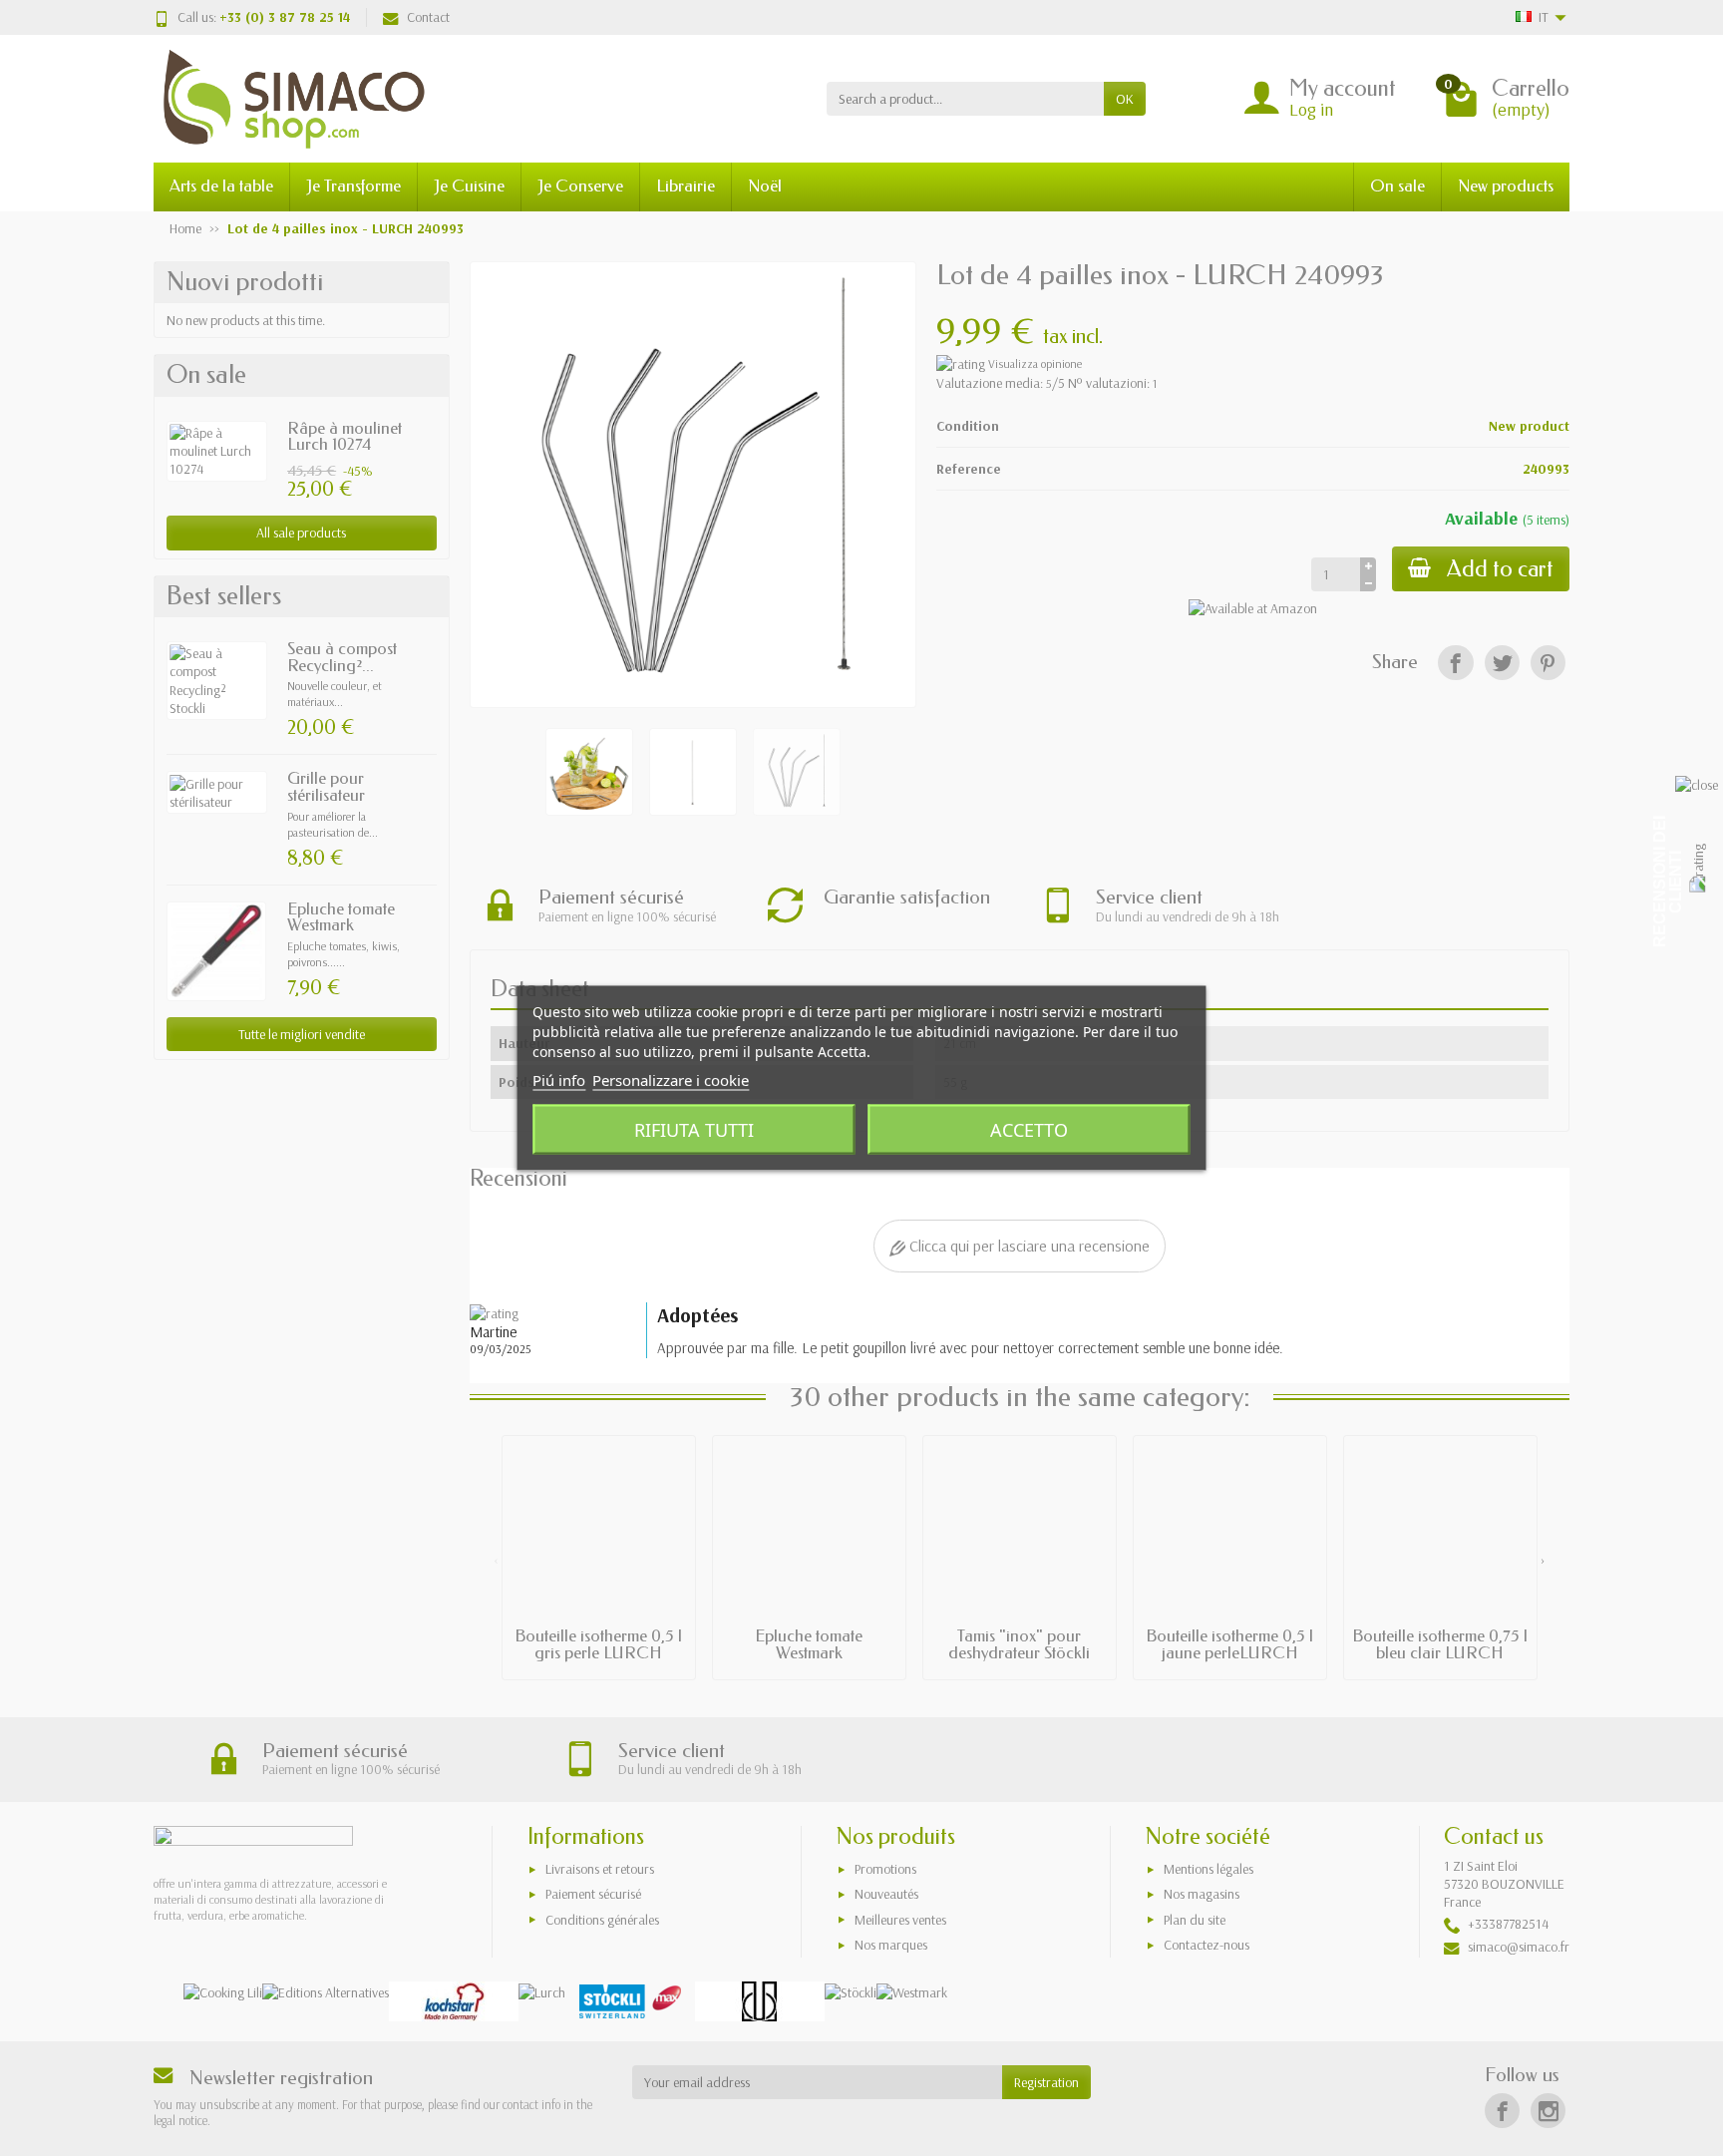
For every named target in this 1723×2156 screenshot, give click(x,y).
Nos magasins (1202, 1894)
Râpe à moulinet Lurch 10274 (345, 437)
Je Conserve (580, 186)
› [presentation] (1543, 1560)
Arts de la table (221, 186)
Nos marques (891, 1945)
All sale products (301, 533)
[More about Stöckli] (851, 1991)
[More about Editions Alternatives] (326, 1991)
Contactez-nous (1206, 1945)
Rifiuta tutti (694, 1130)
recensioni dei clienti (1668, 882)
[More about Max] (630, 2001)
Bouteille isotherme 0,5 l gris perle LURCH (598, 1644)
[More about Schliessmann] (760, 2001)
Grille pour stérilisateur (326, 787)
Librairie (686, 186)
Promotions (885, 1869)
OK (1125, 99)
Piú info (559, 1080)
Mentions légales (1208, 1869)
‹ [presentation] (496, 1560)
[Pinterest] (1548, 663)
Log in (1311, 109)
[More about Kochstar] (454, 2001)
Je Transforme (353, 186)
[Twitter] (1502, 663)
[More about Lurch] (542, 1991)
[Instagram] (1548, 2111)
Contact (428, 17)
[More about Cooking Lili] (223, 1991)
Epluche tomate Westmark (341, 917)
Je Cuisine (469, 186)
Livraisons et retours (600, 1869)
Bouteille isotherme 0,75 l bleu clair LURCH (1440, 1644)
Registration (1046, 2082)
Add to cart (1500, 569)
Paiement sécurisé (593, 1894)
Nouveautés (886, 1894)
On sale (1397, 186)
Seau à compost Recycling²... (342, 657)
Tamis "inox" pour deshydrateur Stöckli (1019, 1644)
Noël (765, 186)
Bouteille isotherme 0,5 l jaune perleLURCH (1229, 1644)
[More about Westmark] (912, 1991)
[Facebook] (1455, 663)
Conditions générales (602, 1920)
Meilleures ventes (900, 1920)
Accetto (1029, 1130)
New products (1506, 186)
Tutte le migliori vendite (302, 1034)
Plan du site (1195, 1920)
